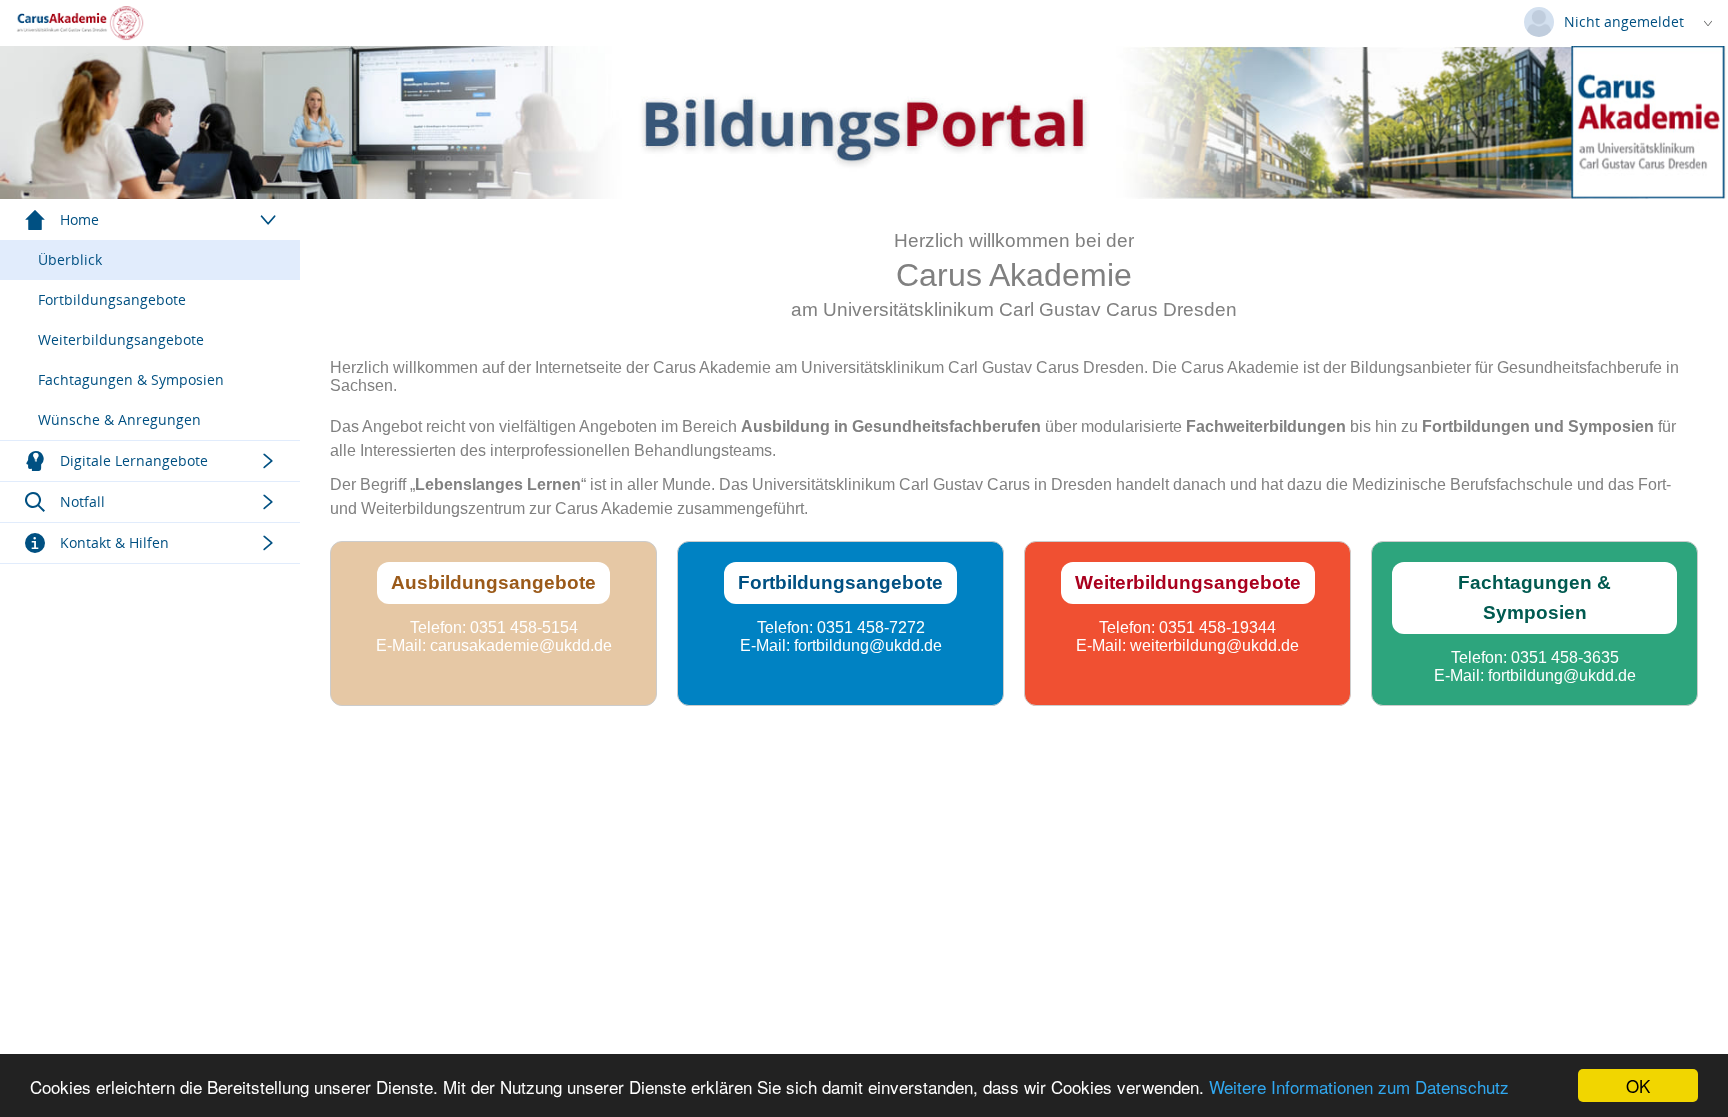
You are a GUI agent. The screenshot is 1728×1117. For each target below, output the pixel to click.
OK (1638, 1085)
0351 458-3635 (1565, 657)
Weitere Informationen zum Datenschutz (1359, 1086)
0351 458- (853, 627)
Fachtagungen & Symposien (131, 379)
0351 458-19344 (1217, 627)
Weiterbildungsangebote (121, 339)
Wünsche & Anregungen (119, 419)
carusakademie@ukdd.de (521, 645)
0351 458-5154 (524, 627)
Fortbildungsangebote (112, 299)
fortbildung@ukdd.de (868, 645)
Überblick (70, 259)
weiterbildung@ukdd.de (1214, 645)
